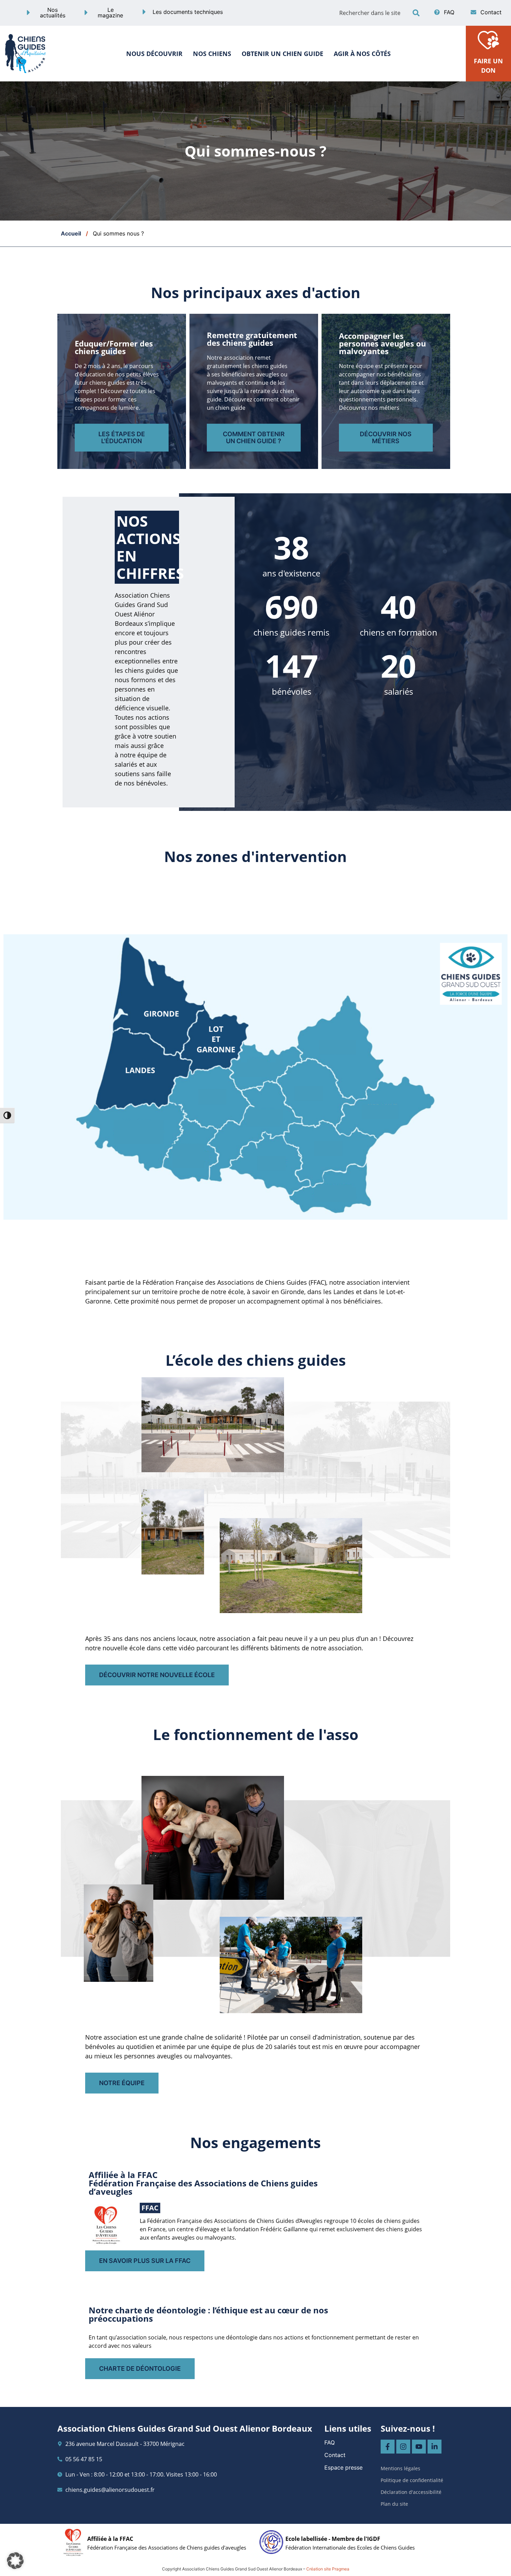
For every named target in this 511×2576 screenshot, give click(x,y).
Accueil (71, 233)
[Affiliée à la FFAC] (73, 2542)
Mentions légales (400, 2468)
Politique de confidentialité (412, 2480)
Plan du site (394, 2504)
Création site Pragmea (328, 2569)
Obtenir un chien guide (282, 54)
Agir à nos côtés (362, 54)
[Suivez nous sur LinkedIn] (435, 2447)
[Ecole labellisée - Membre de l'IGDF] (271, 2542)
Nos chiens (212, 54)
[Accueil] (26, 53)
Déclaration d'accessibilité (411, 2492)
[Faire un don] (488, 39)
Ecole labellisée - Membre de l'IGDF (333, 2539)
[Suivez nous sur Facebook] (388, 2447)
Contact (335, 2455)
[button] (416, 13)
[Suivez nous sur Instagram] (403, 2447)
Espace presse (343, 2467)
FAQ (330, 2442)
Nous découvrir (154, 54)
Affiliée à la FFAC (110, 2539)
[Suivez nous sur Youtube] (419, 2447)
